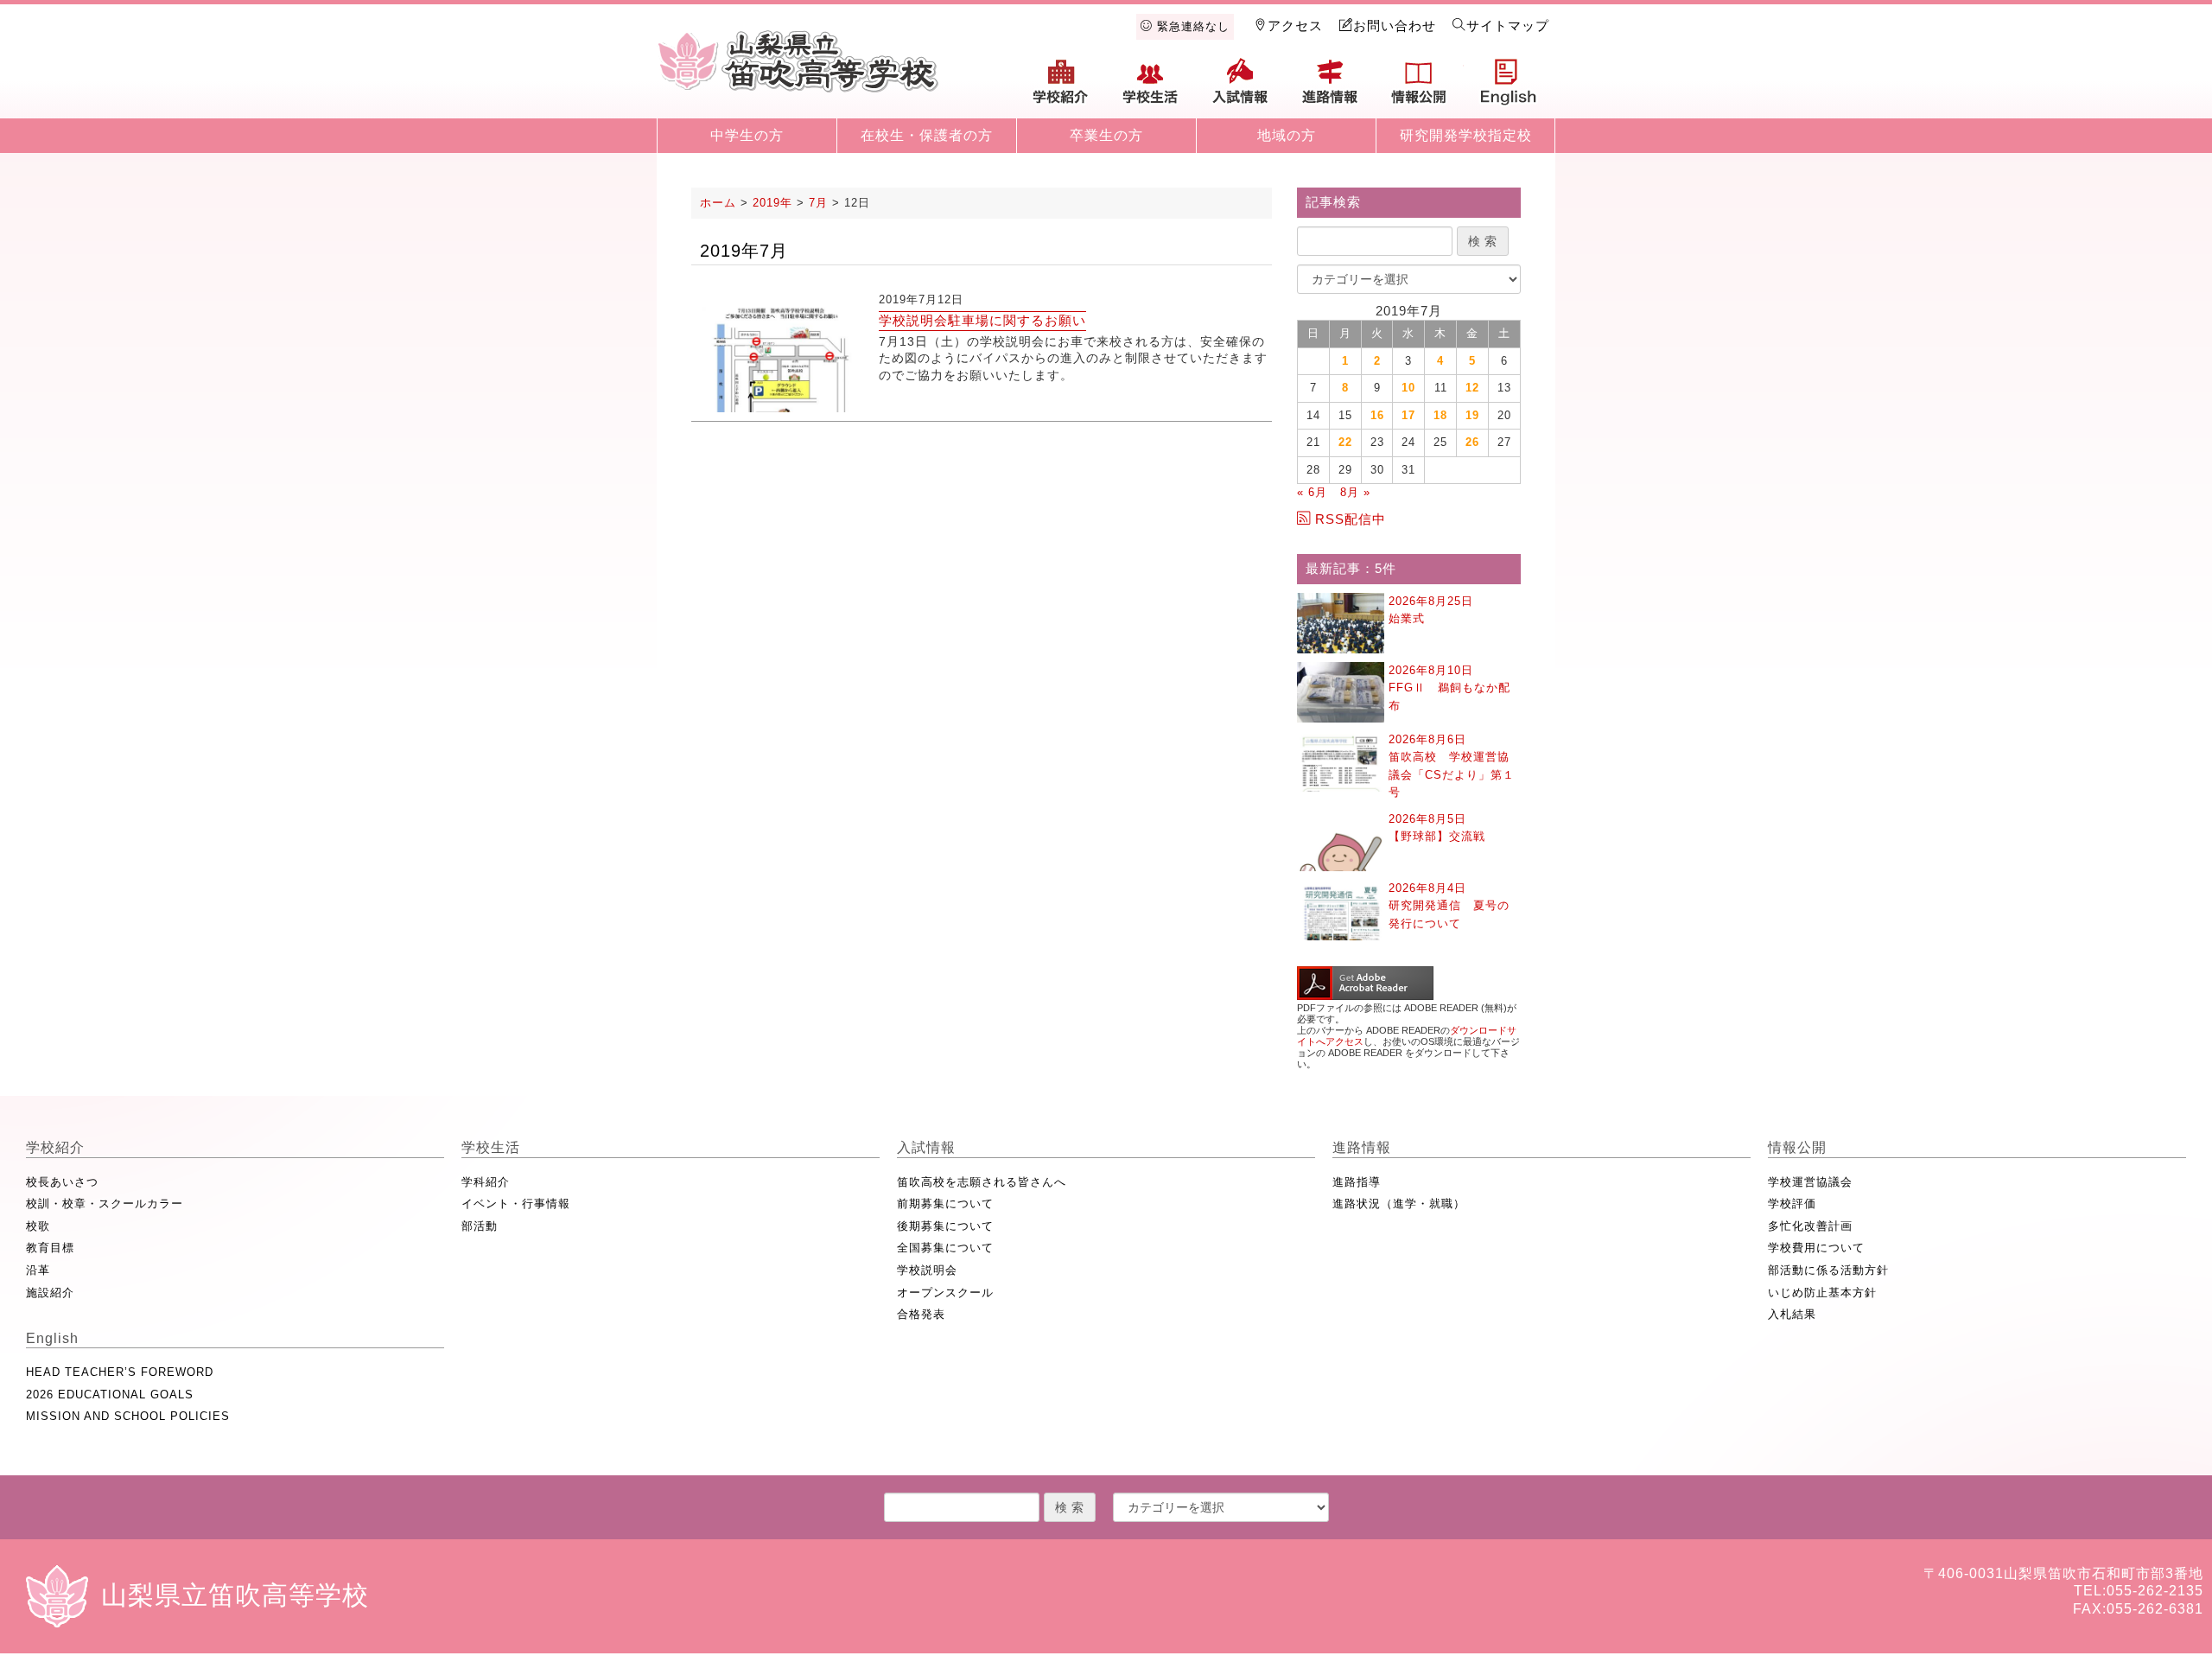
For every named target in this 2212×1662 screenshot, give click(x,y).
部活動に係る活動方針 (1828, 1270)
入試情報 (1240, 88)
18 (1440, 415)
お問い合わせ (1395, 25)
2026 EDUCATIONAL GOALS (110, 1395)
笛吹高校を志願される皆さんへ (982, 1182)
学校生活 (1151, 88)
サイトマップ (1508, 25)
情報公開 (1419, 88)
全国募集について (945, 1248)
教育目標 (50, 1248)
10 (1408, 388)
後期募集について (945, 1226)
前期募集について (945, 1204)
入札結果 (1792, 1314)
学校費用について (1816, 1248)
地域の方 (1287, 135)
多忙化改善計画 (1810, 1226)
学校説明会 (927, 1270)
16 (1377, 415)
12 (1472, 388)
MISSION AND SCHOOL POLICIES (128, 1416)
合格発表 (921, 1314)
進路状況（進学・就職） (1399, 1204)
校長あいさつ (62, 1182)
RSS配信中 (1351, 519)
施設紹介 (50, 1293)
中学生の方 (747, 135)
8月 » (1355, 492)
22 (1345, 442)
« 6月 (1312, 492)
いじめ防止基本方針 (1822, 1293)
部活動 (480, 1226)
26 (1472, 442)
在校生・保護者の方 (927, 135)
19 (1472, 415)
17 (1408, 415)
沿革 (38, 1270)
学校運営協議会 (1810, 1182)
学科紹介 (486, 1182)
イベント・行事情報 (516, 1204)
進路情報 (1330, 88)
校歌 (38, 1226)
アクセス (1295, 25)
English (1509, 88)
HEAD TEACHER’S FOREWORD (120, 1372)
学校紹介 (1061, 88)
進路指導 (1357, 1182)
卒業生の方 (1106, 135)
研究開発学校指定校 (1466, 135)
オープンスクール (945, 1293)
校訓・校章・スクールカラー (105, 1204)
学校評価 (1792, 1204)
